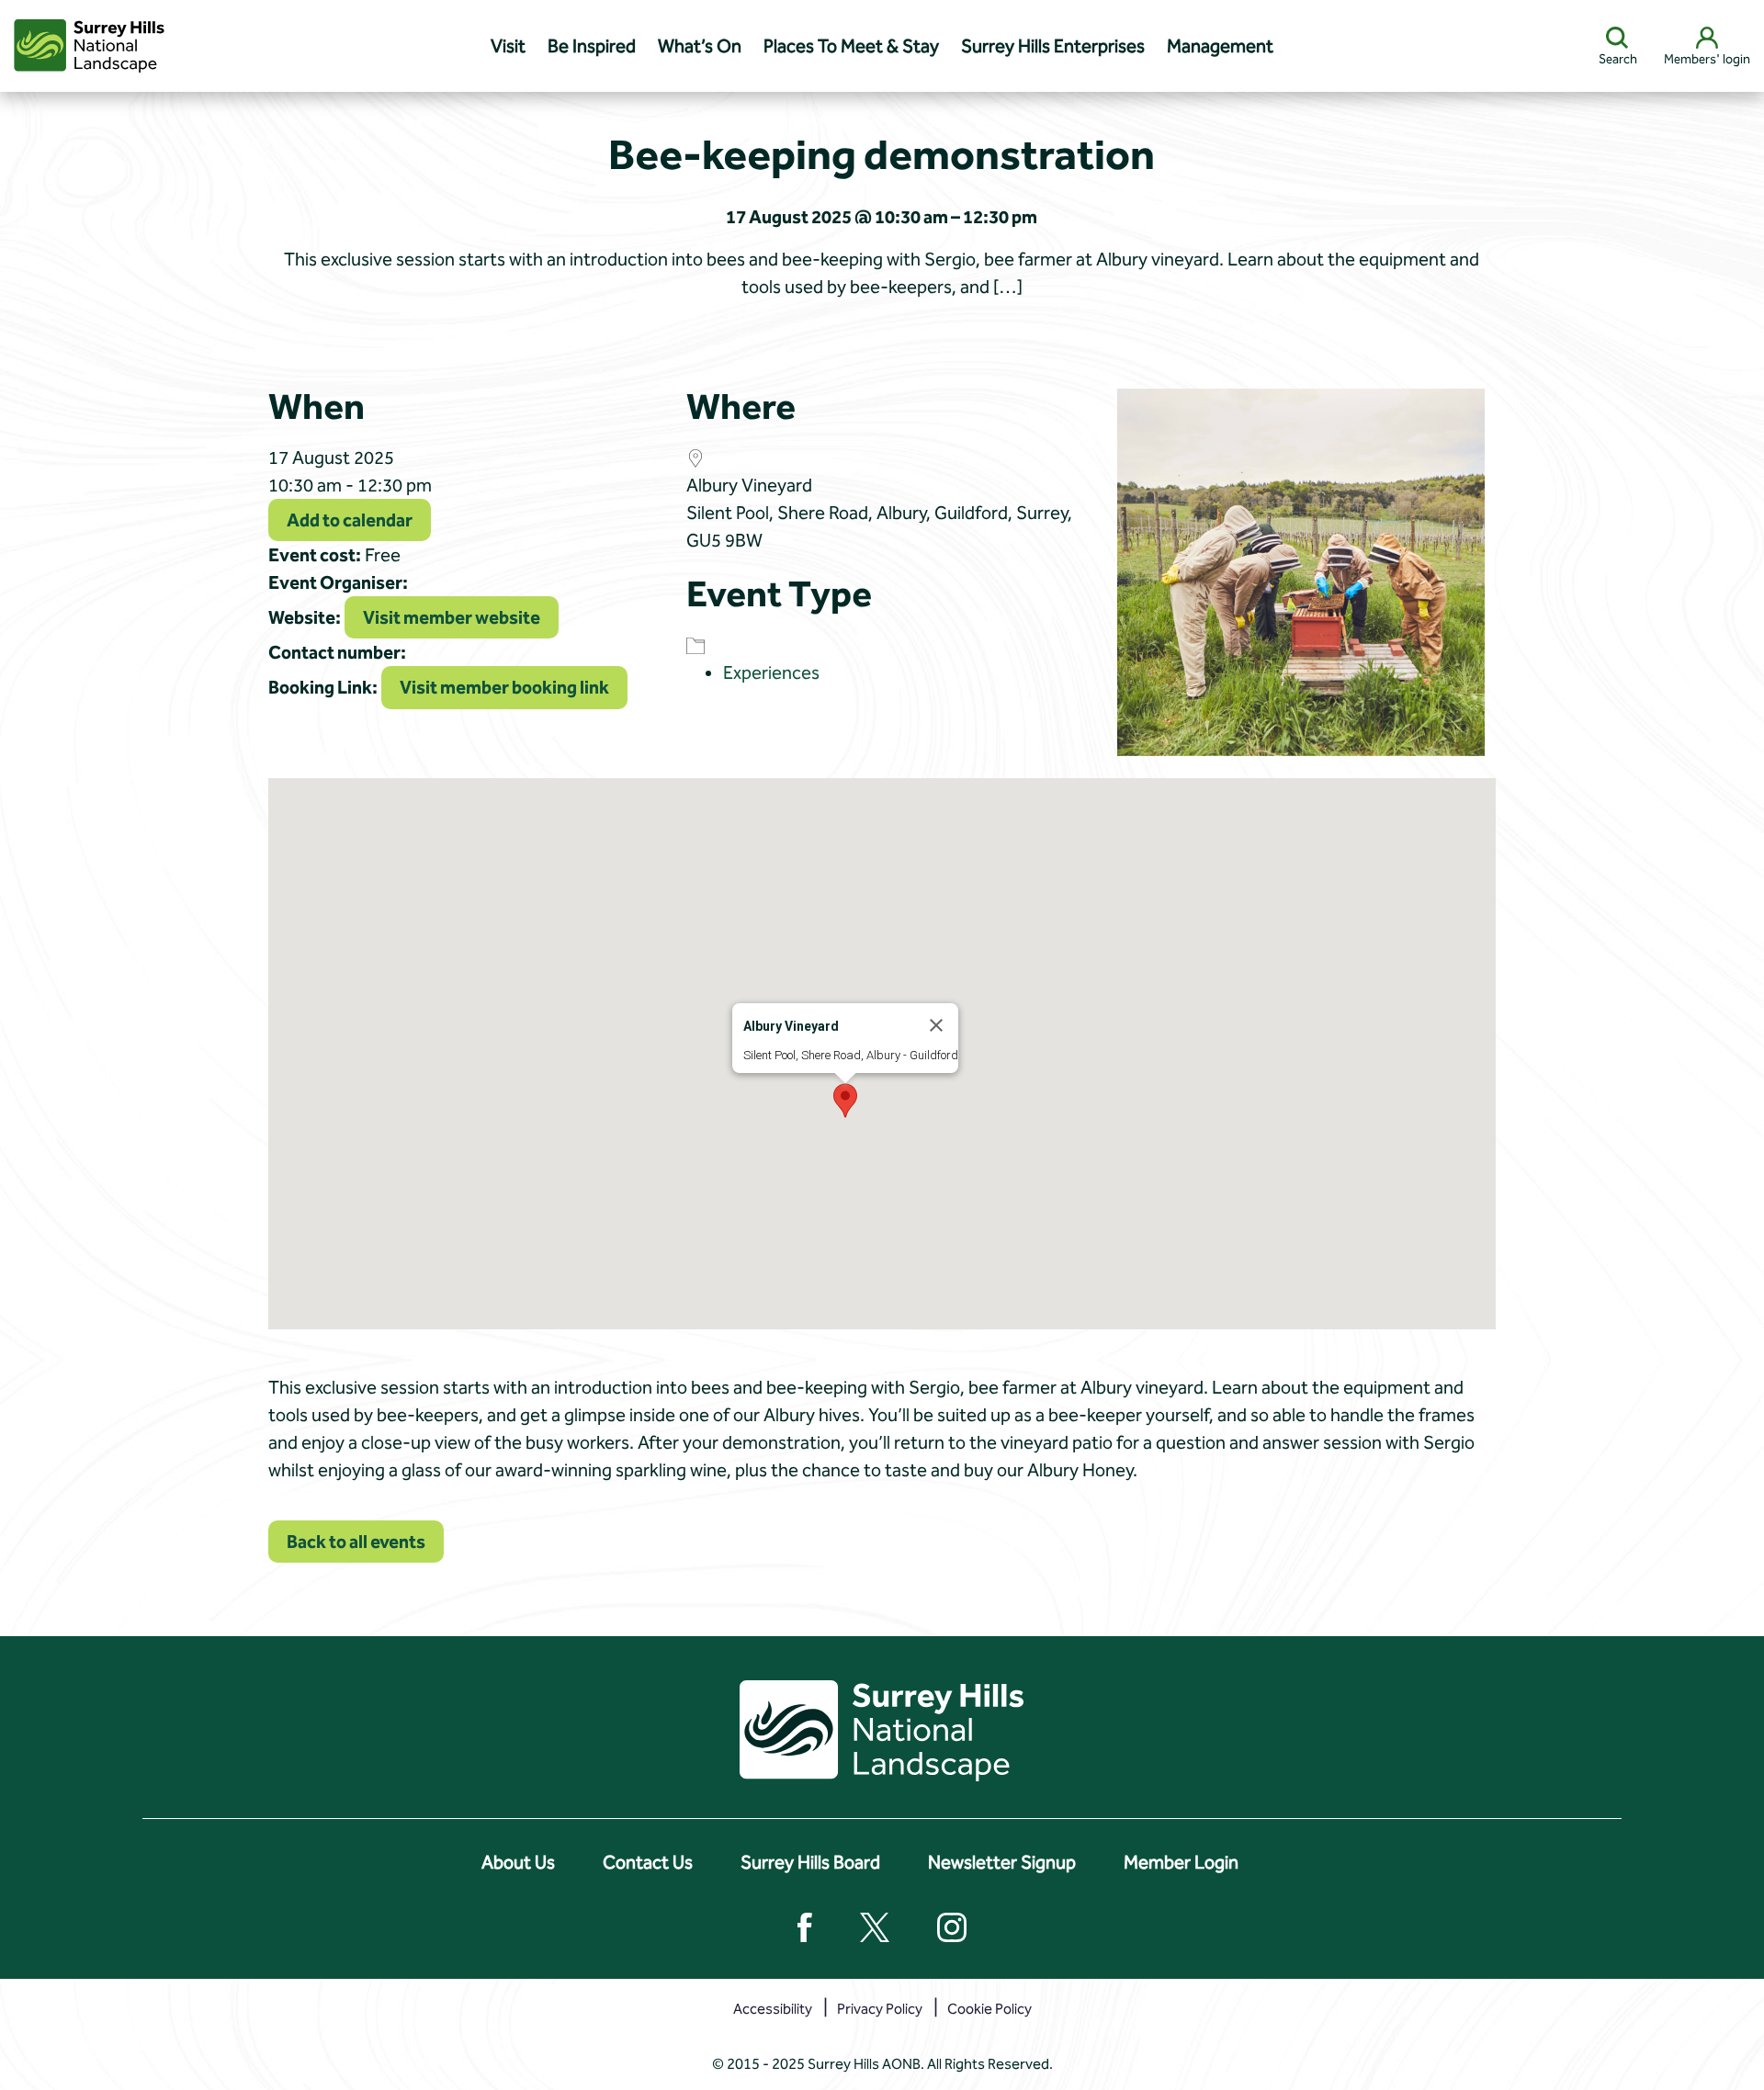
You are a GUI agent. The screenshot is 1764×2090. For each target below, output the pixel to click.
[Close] (936, 1025)
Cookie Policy (989, 2009)
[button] (845, 1101)
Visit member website (452, 617)
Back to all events (356, 1542)
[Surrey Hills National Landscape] (89, 46)
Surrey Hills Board (810, 1862)
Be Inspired (592, 46)
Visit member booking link (504, 687)
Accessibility (773, 2009)
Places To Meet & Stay (851, 46)
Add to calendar (350, 520)
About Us (518, 1862)
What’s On (700, 46)
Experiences (771, 672)
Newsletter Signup (1002, 1862)
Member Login (1181, 1862)
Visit (508, 46)
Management (1220, 46)
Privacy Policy (880, 2009)
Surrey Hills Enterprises (1053, 46)
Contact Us (648, 1862)
